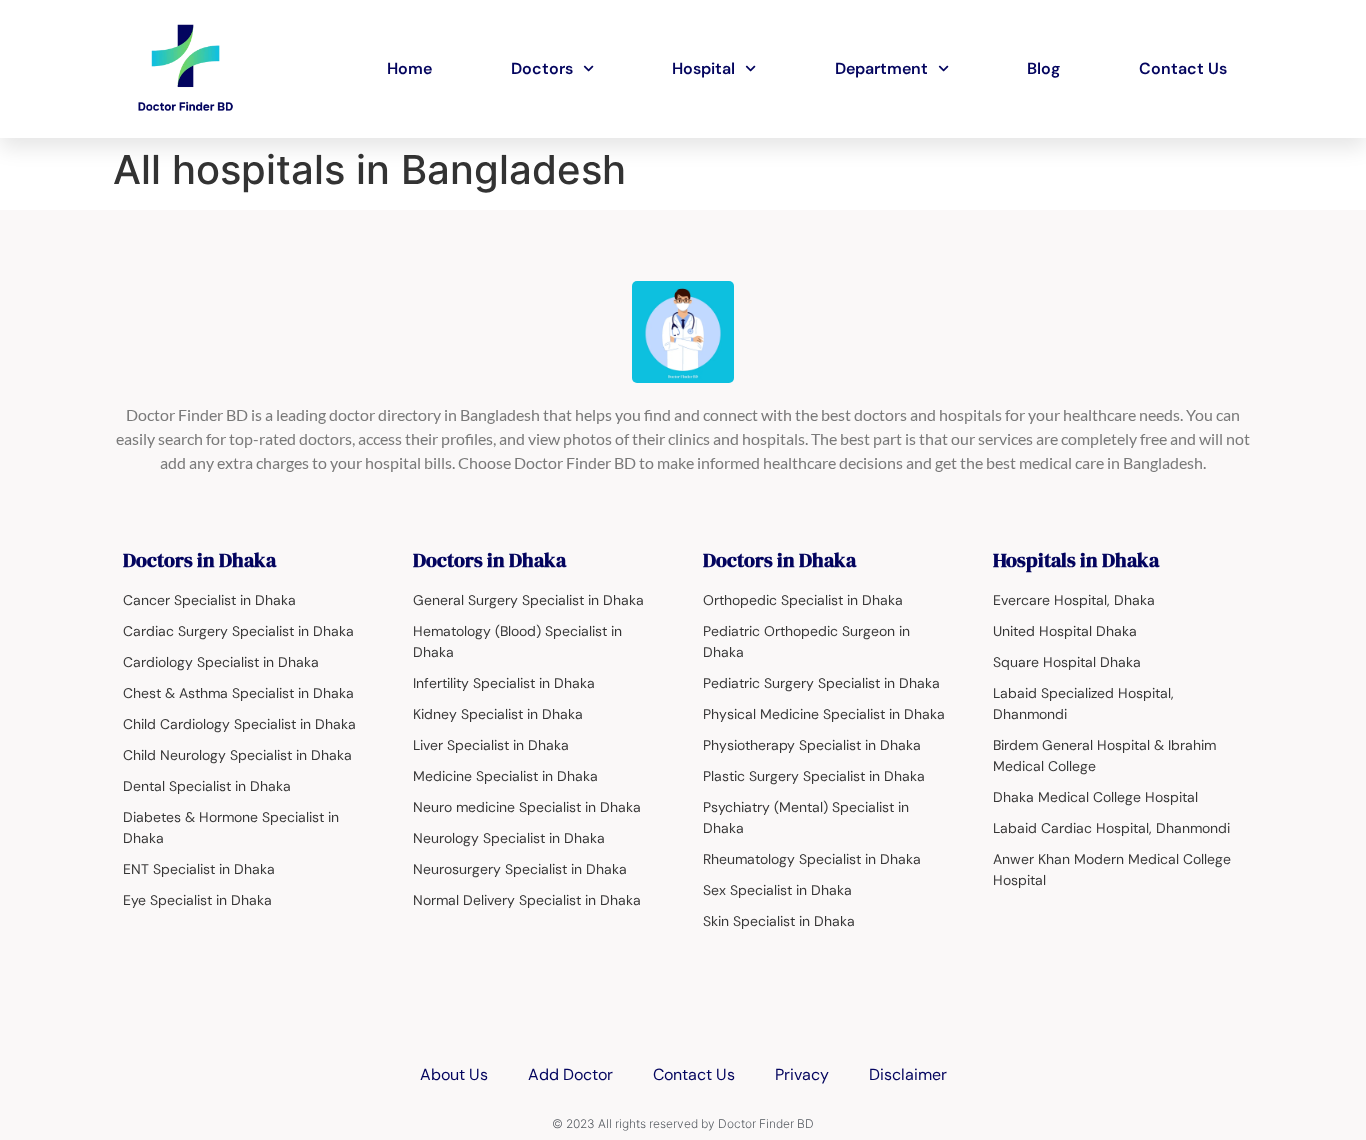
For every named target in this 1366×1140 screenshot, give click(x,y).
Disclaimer (908, 1074)
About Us (454, 1074)
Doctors (542, 68)
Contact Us (1183, 68)
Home (409, 68)
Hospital (703, 68)
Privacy (802, 1074)
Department (881, 68)
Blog (1043, 68)
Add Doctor (570, 1074)
